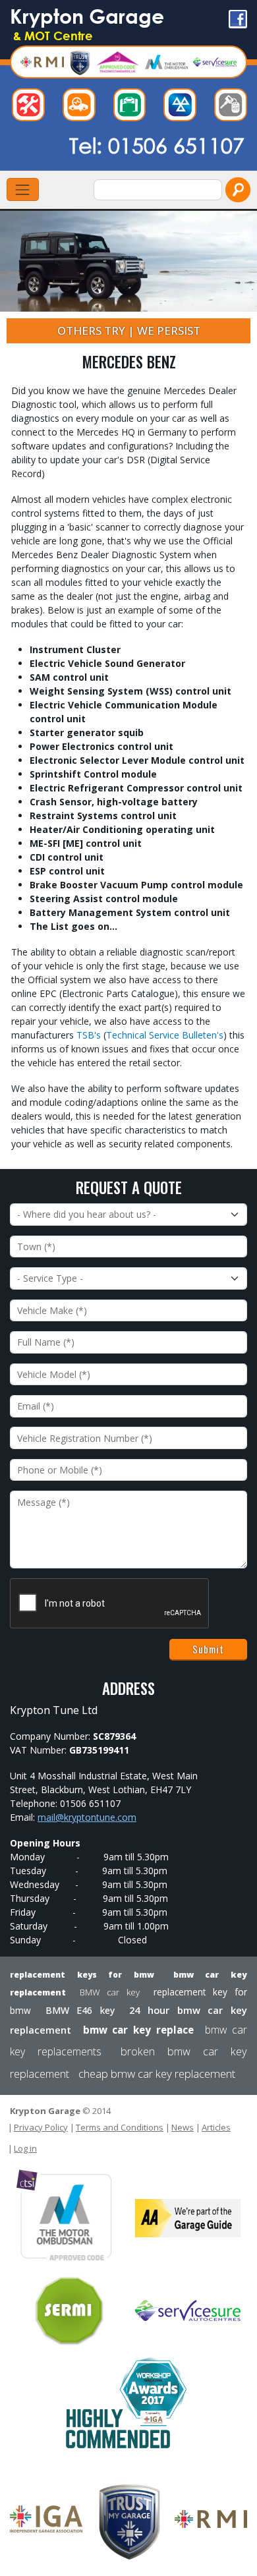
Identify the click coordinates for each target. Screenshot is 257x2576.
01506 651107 (176, 145)
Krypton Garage (87, 23)
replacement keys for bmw (82, 1975)
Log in (25, 2148)
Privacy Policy (41, 2127)
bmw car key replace (138, 2030)
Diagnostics (82, 108)
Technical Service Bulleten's (165, 1035)
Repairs (32, 108)
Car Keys (234, 108)
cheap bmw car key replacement (157, 2074)
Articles (216, 2127)
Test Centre (183, 108)
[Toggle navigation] (23, 189)
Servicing (132, 108)
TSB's (89, 1035)
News (183, 2127)
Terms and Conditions (120, 2127)
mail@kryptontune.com (87, 1817)
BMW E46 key (80, 2010)
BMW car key (109, 1992)
